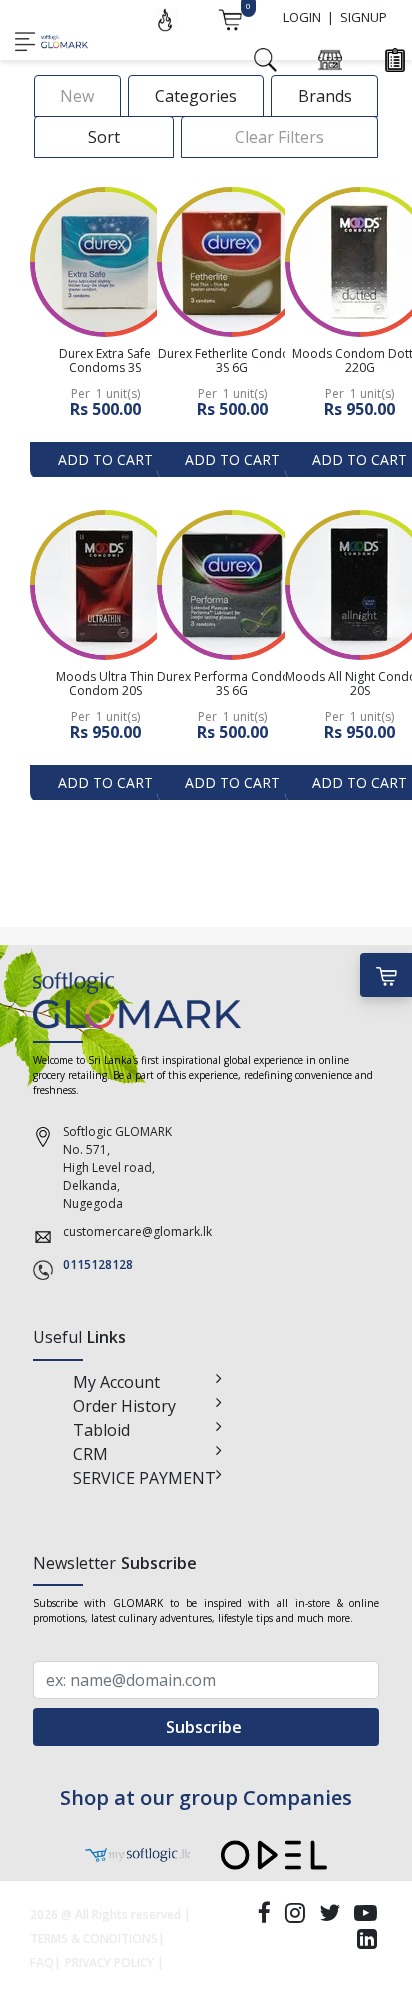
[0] (230, 18)
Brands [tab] (325, 96)
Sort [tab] (104, 137)
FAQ (42, 1962)
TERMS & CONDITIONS (94, 1938)
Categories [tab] (196, 96)
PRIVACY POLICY (109, 1962)
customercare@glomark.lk (137, 1231)
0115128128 (98, 1264)
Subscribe (206, 1727)
